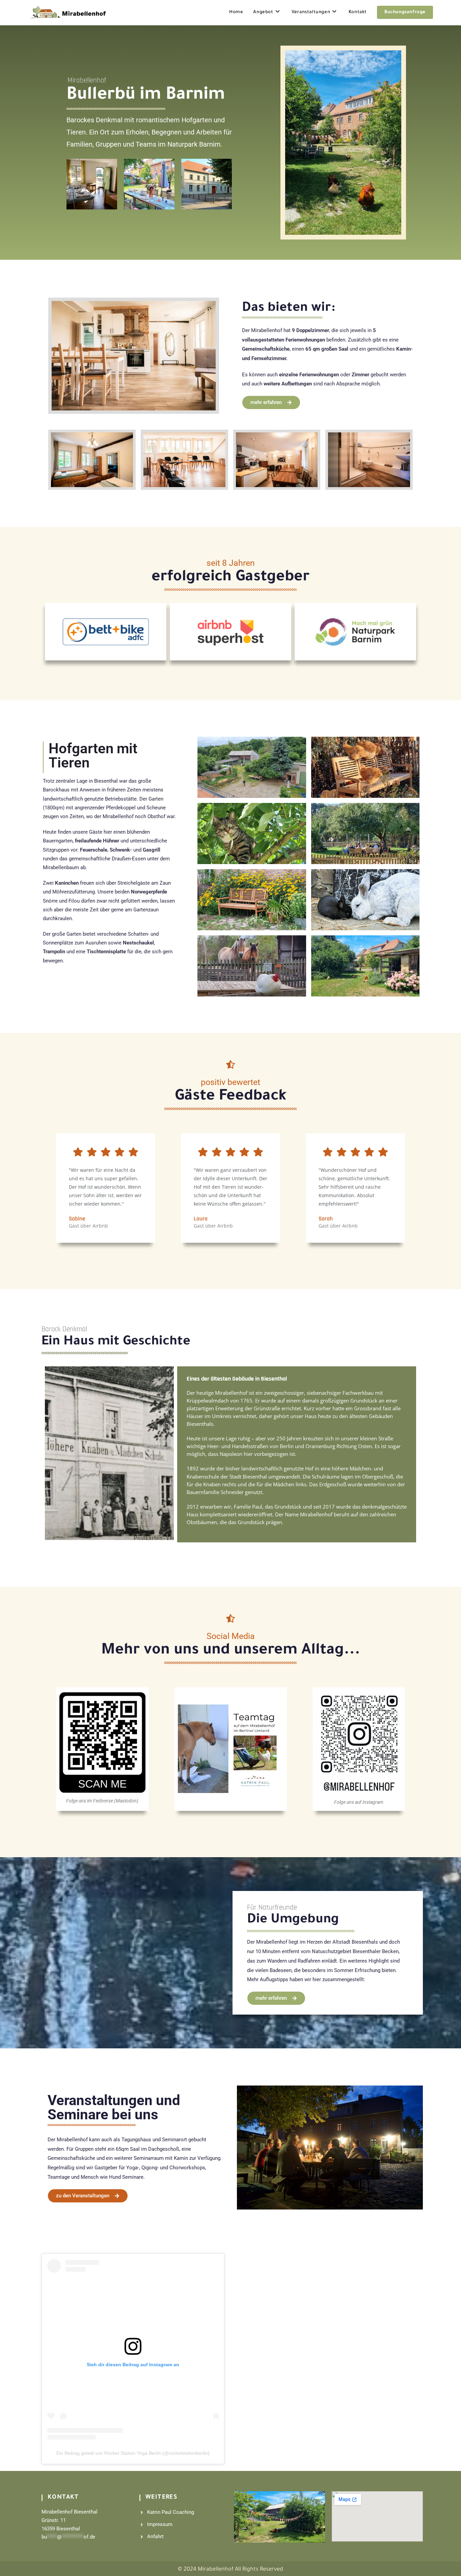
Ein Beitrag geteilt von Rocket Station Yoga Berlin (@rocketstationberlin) (133, 2453)
